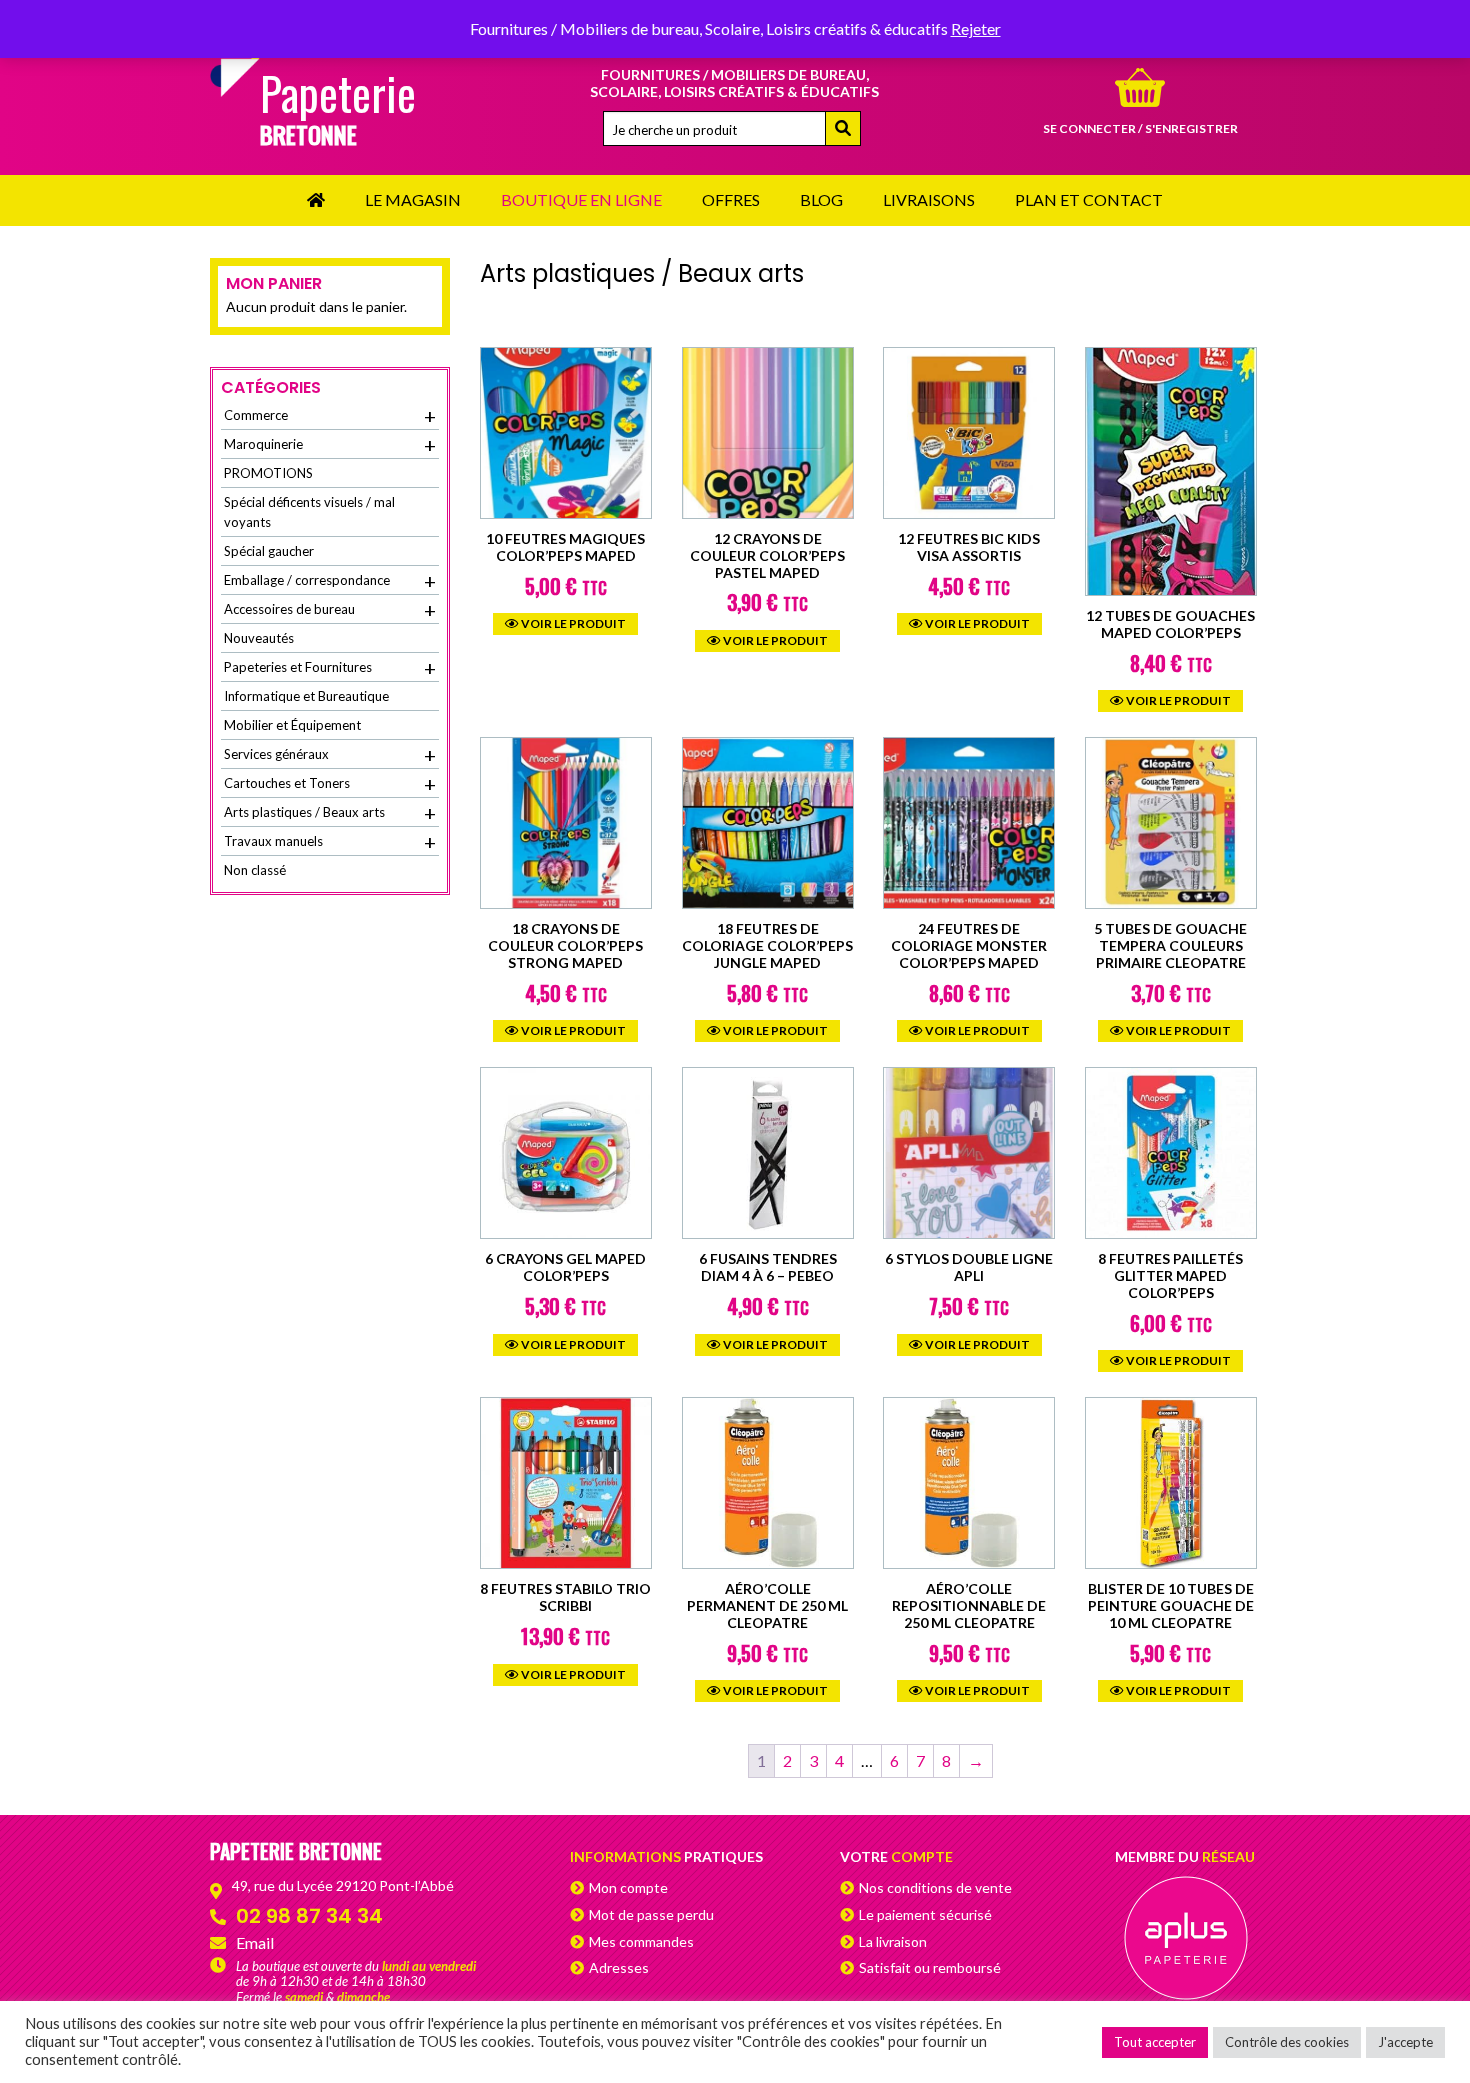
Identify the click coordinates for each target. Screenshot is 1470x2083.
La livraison (893, 1941)
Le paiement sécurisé (925, 1914)
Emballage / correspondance (330, 581)
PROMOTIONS (268, 473)
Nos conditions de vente (935, 1887)
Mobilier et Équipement (292, 725)
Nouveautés (259, 638)
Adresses (619, 1967)
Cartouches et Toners (330, 784)
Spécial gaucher (269, 551)
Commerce (330, 416)
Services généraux (330, 755)
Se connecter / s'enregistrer (1140, 128)
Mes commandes (641, 1941)
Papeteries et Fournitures (330, 668)
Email (255, 1942)
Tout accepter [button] (1155, 2042)
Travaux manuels (330, 842)
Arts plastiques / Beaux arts (330, 813)
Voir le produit (572, 623)
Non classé (255, 870)
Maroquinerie (330, 445)
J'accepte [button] (1405, 2042)
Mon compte (628, 1887)
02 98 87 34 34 (309, 1916)
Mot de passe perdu (651, 1914)
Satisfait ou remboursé (930, 1967)
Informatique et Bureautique (306, 696)
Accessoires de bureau (330, 610)
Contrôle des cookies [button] (1287, 2042)
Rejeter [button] (976, 28)
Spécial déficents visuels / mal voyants (309, 512)
